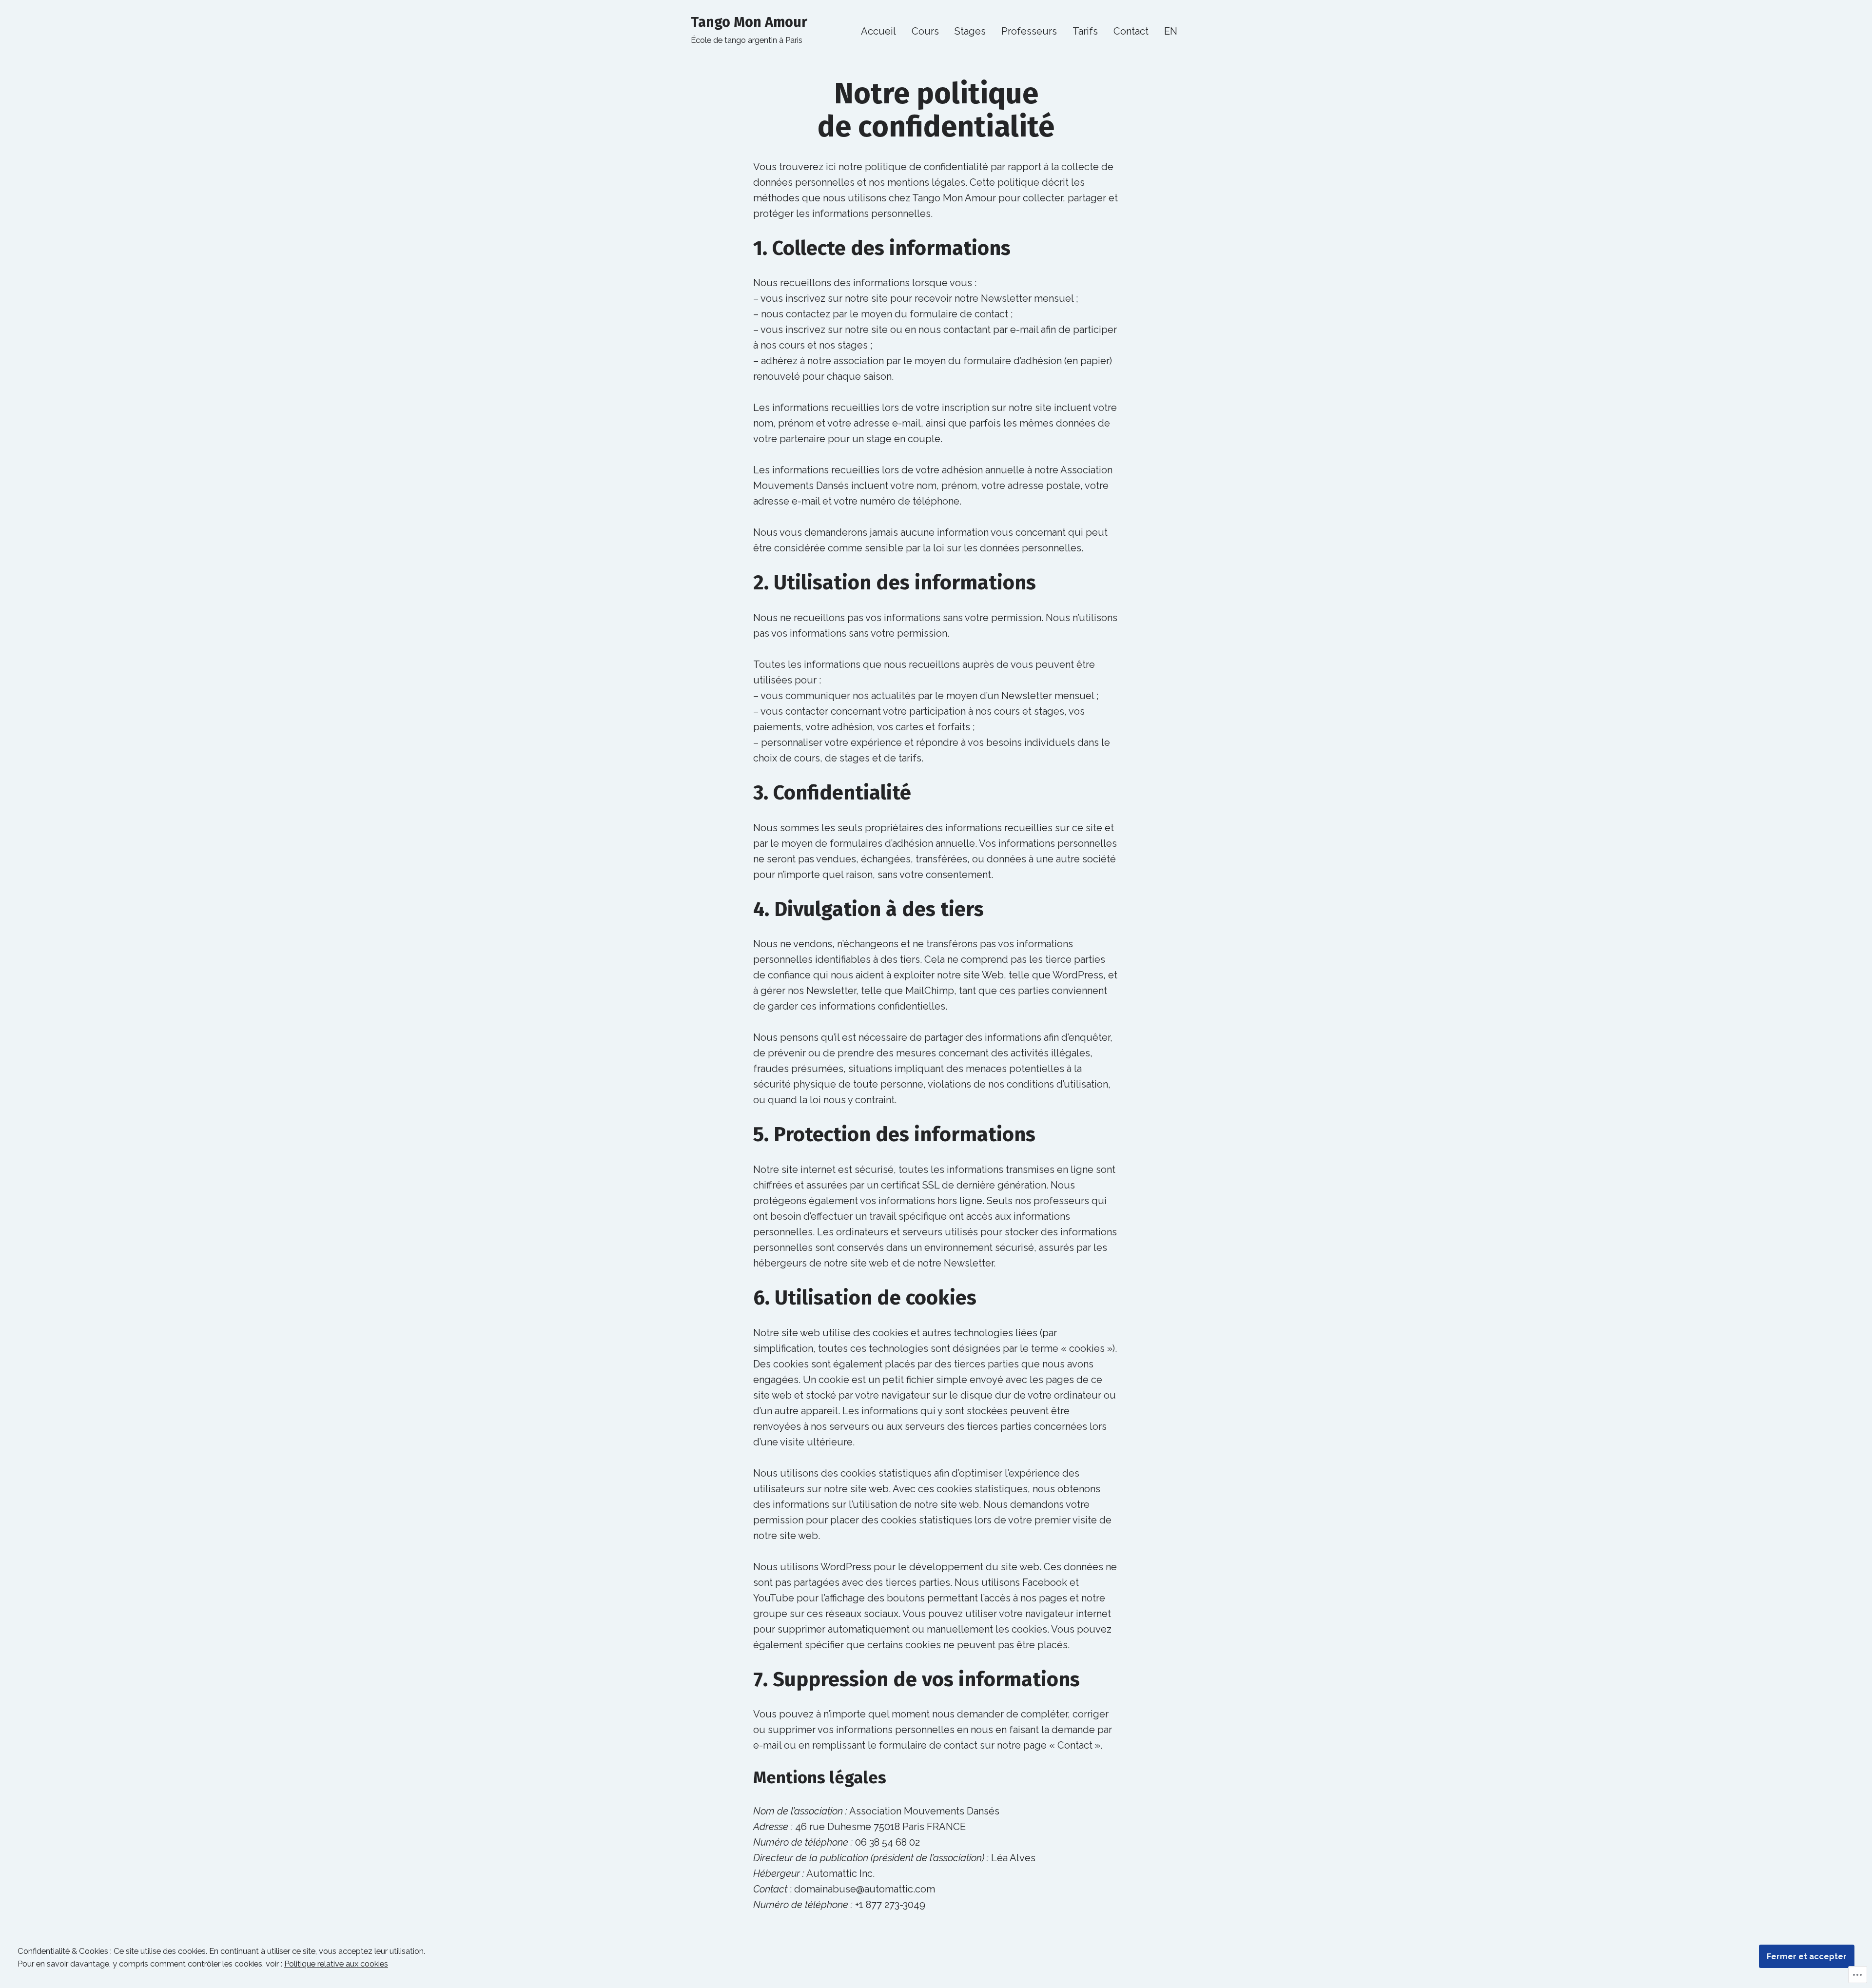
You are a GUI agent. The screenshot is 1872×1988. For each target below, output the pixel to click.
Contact (1131, 31)
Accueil (878, 31)
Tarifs (1085, 31)
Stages (970, 31)
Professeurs (1029, 31)
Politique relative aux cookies (336, 1964)
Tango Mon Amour (749, 22)
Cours (925, 31)
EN (1171, 31)
